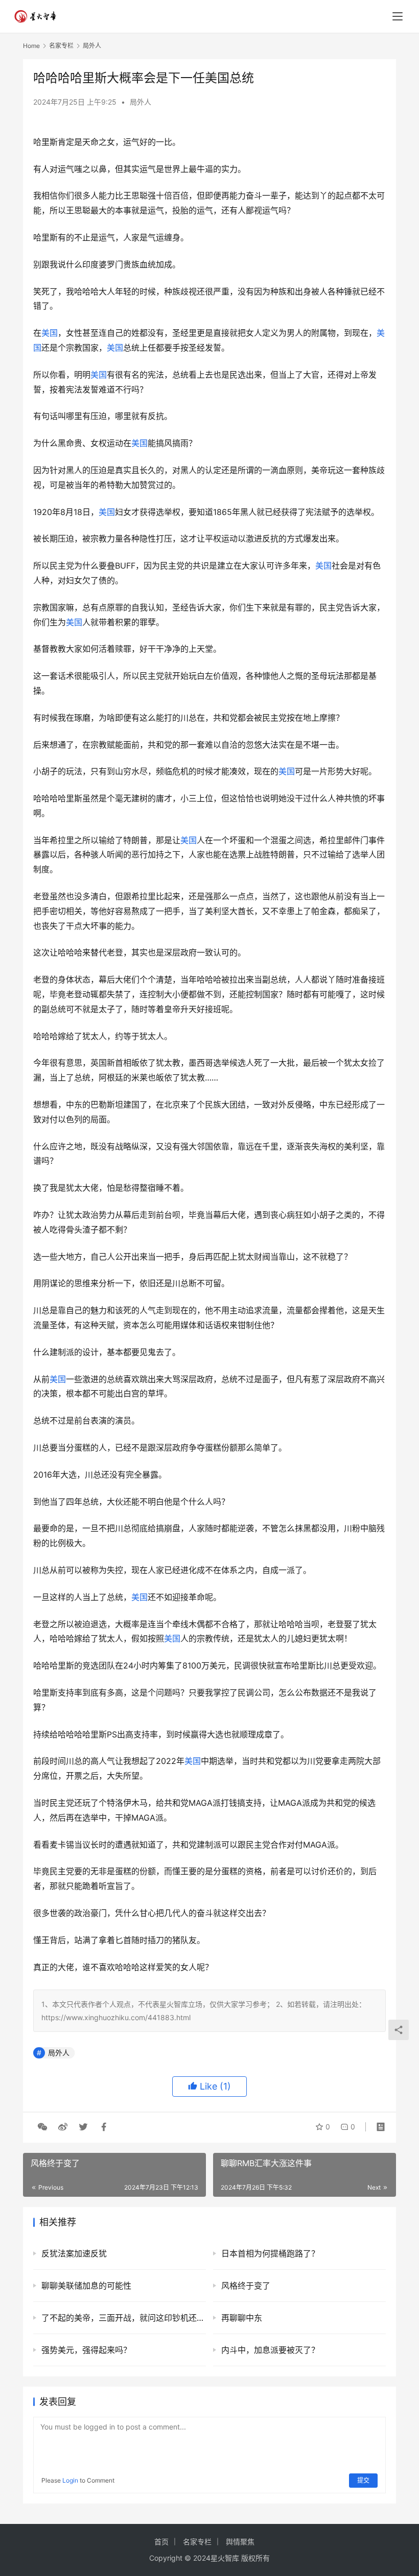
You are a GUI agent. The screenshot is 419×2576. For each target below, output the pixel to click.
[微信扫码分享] (42, 2127)
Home (31, 46)
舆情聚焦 (240, 2542)
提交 (363, 2480)
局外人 (141, 102)
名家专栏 (197, 2542)
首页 (161, 2542)
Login (70, 2480)
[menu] (398, 16)
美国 (50, 333)
